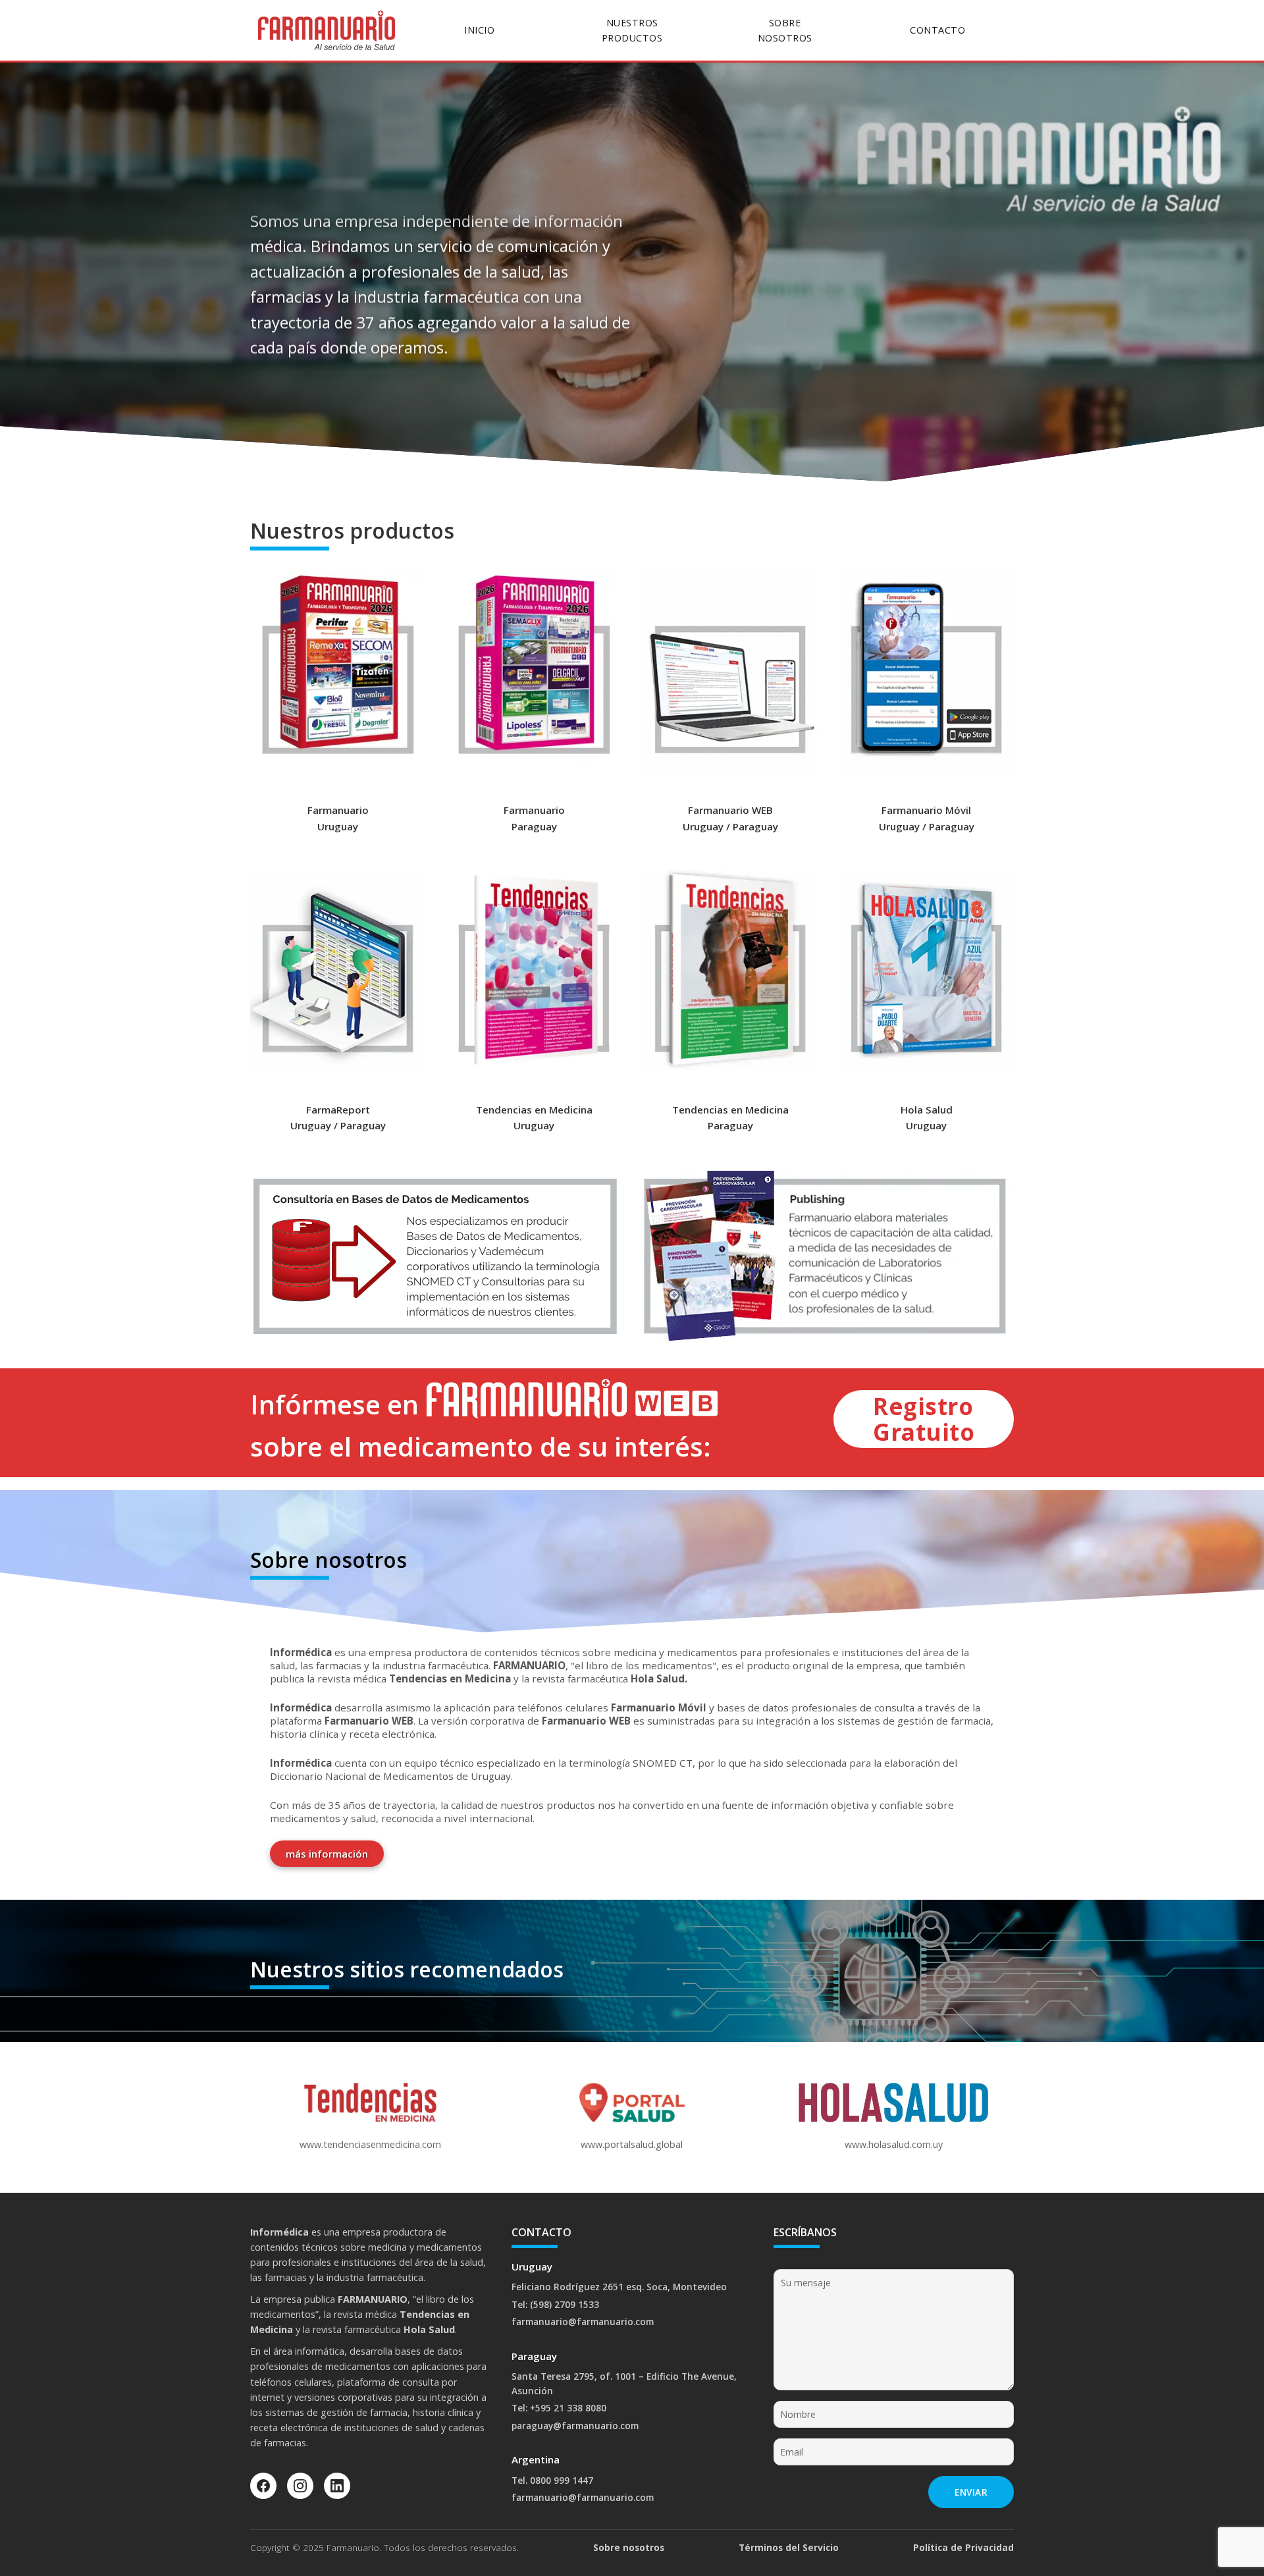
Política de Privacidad (963, 2547)
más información (327, 1854)
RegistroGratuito (924, 1419)
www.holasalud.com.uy (894, 2144)
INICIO (479, 30)
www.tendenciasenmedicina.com (370, 2144)
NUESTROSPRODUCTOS (632, 30)
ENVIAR (971, 2492)
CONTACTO (937, 30)
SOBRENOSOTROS (785, 30)
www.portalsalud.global (632, 2144)
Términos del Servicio (789, 2547)
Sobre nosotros (629, 2547)
